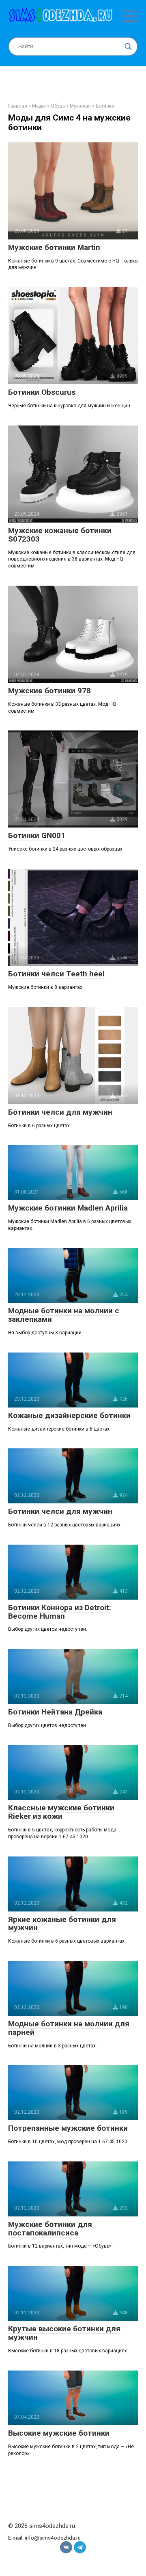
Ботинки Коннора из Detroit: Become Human (60, 1612)
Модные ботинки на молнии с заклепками (64, 1315)
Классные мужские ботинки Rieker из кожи (61, 1812)
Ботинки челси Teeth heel (56, 974)
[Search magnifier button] (128, 47)
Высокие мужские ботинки (59, 2433)
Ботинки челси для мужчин (60, 1112)
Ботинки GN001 (37, 835)
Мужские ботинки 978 (49, 691)
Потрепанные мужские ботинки (68, 2128)
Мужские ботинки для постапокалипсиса (50, 2229)
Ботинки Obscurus (42, 392)
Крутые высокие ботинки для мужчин (64, 2333)
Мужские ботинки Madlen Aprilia (68, 1208)
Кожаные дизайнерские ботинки (69, 1415)
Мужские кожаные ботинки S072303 (60, 535)
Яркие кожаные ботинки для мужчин (62, 1924)
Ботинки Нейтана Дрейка (55, 1712)
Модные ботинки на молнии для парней (69, 2028)
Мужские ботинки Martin (54, 247)
